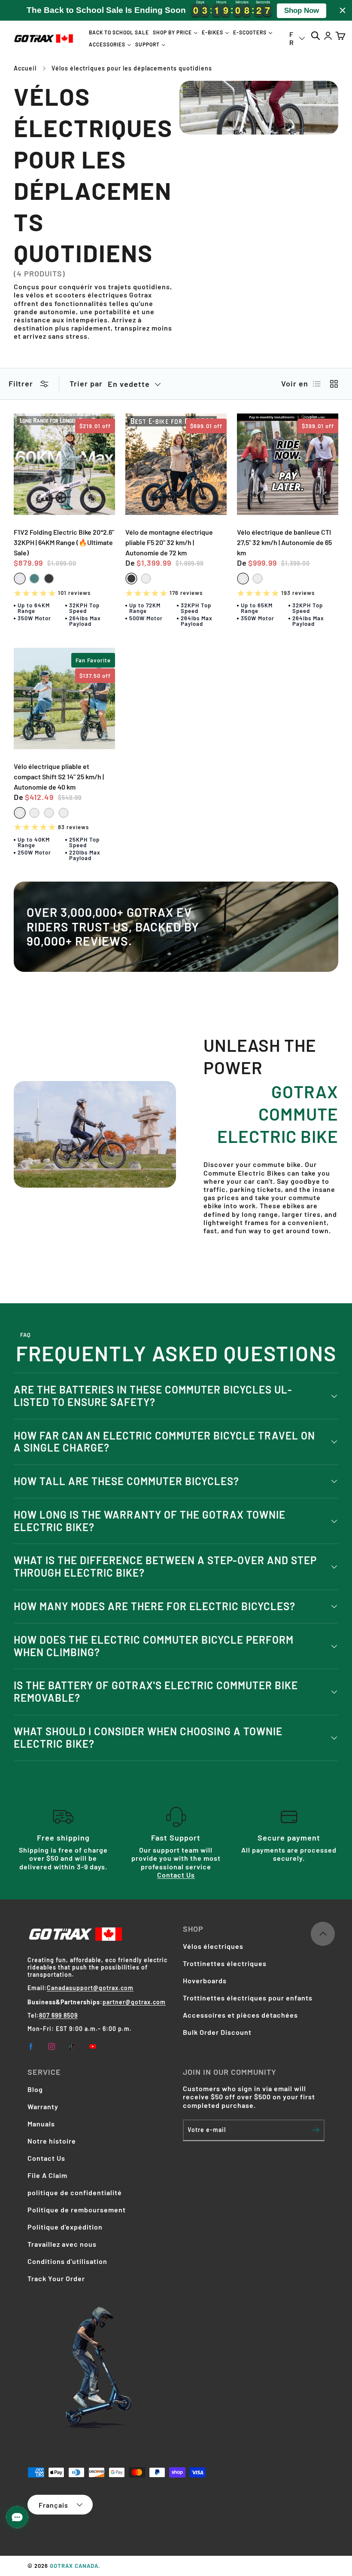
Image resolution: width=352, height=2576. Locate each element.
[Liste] (317, 384)
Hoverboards (205, 1980)
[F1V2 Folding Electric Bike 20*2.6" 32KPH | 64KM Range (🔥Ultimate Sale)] (64, 464)
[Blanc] (243, 579)
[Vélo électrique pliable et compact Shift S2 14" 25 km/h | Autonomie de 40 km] (64, 698)
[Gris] (34, 813)
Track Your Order (56, 2278)
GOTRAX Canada (74, 2566)
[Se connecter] (328, 35)
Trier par (86, 384)
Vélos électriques (213, 1946)
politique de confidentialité (75, 2192)
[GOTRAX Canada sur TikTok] (72, 2046)
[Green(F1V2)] (34, 579)
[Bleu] (64, 813)
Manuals (41, 2124)
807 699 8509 (58, 2015)
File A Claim (47, 2175)
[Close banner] (343, 10)
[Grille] (334, 384)
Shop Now (302, 11)
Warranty (43, 2106)
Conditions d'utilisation (67, 2261)
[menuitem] (119, 32)
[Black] (49, 579)
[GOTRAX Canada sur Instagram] (52, 2046)
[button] (340, 35)
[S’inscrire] (316, 2130)
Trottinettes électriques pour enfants (248, 1998)
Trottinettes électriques (225, 1963)
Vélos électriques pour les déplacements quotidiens (132, 68)
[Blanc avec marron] (146, 579)
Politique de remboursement (77, 2210)
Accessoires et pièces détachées (240, 2015)
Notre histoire (52, 2141)
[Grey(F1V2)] (20, 579)
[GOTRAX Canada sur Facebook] (31, 2046)
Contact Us (176, 1875)
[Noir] (258, 579)
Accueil (25, 68)
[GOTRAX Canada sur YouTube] (93, 2046)
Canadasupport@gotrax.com (90, 1988)
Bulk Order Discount (217, 2032)
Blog (35, 2089)
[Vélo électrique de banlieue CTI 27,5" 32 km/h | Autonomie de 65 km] (288, 464)
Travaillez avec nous (62, 2244)
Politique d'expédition (65, 2227)
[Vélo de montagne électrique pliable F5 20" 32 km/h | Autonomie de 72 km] (176, 464)
